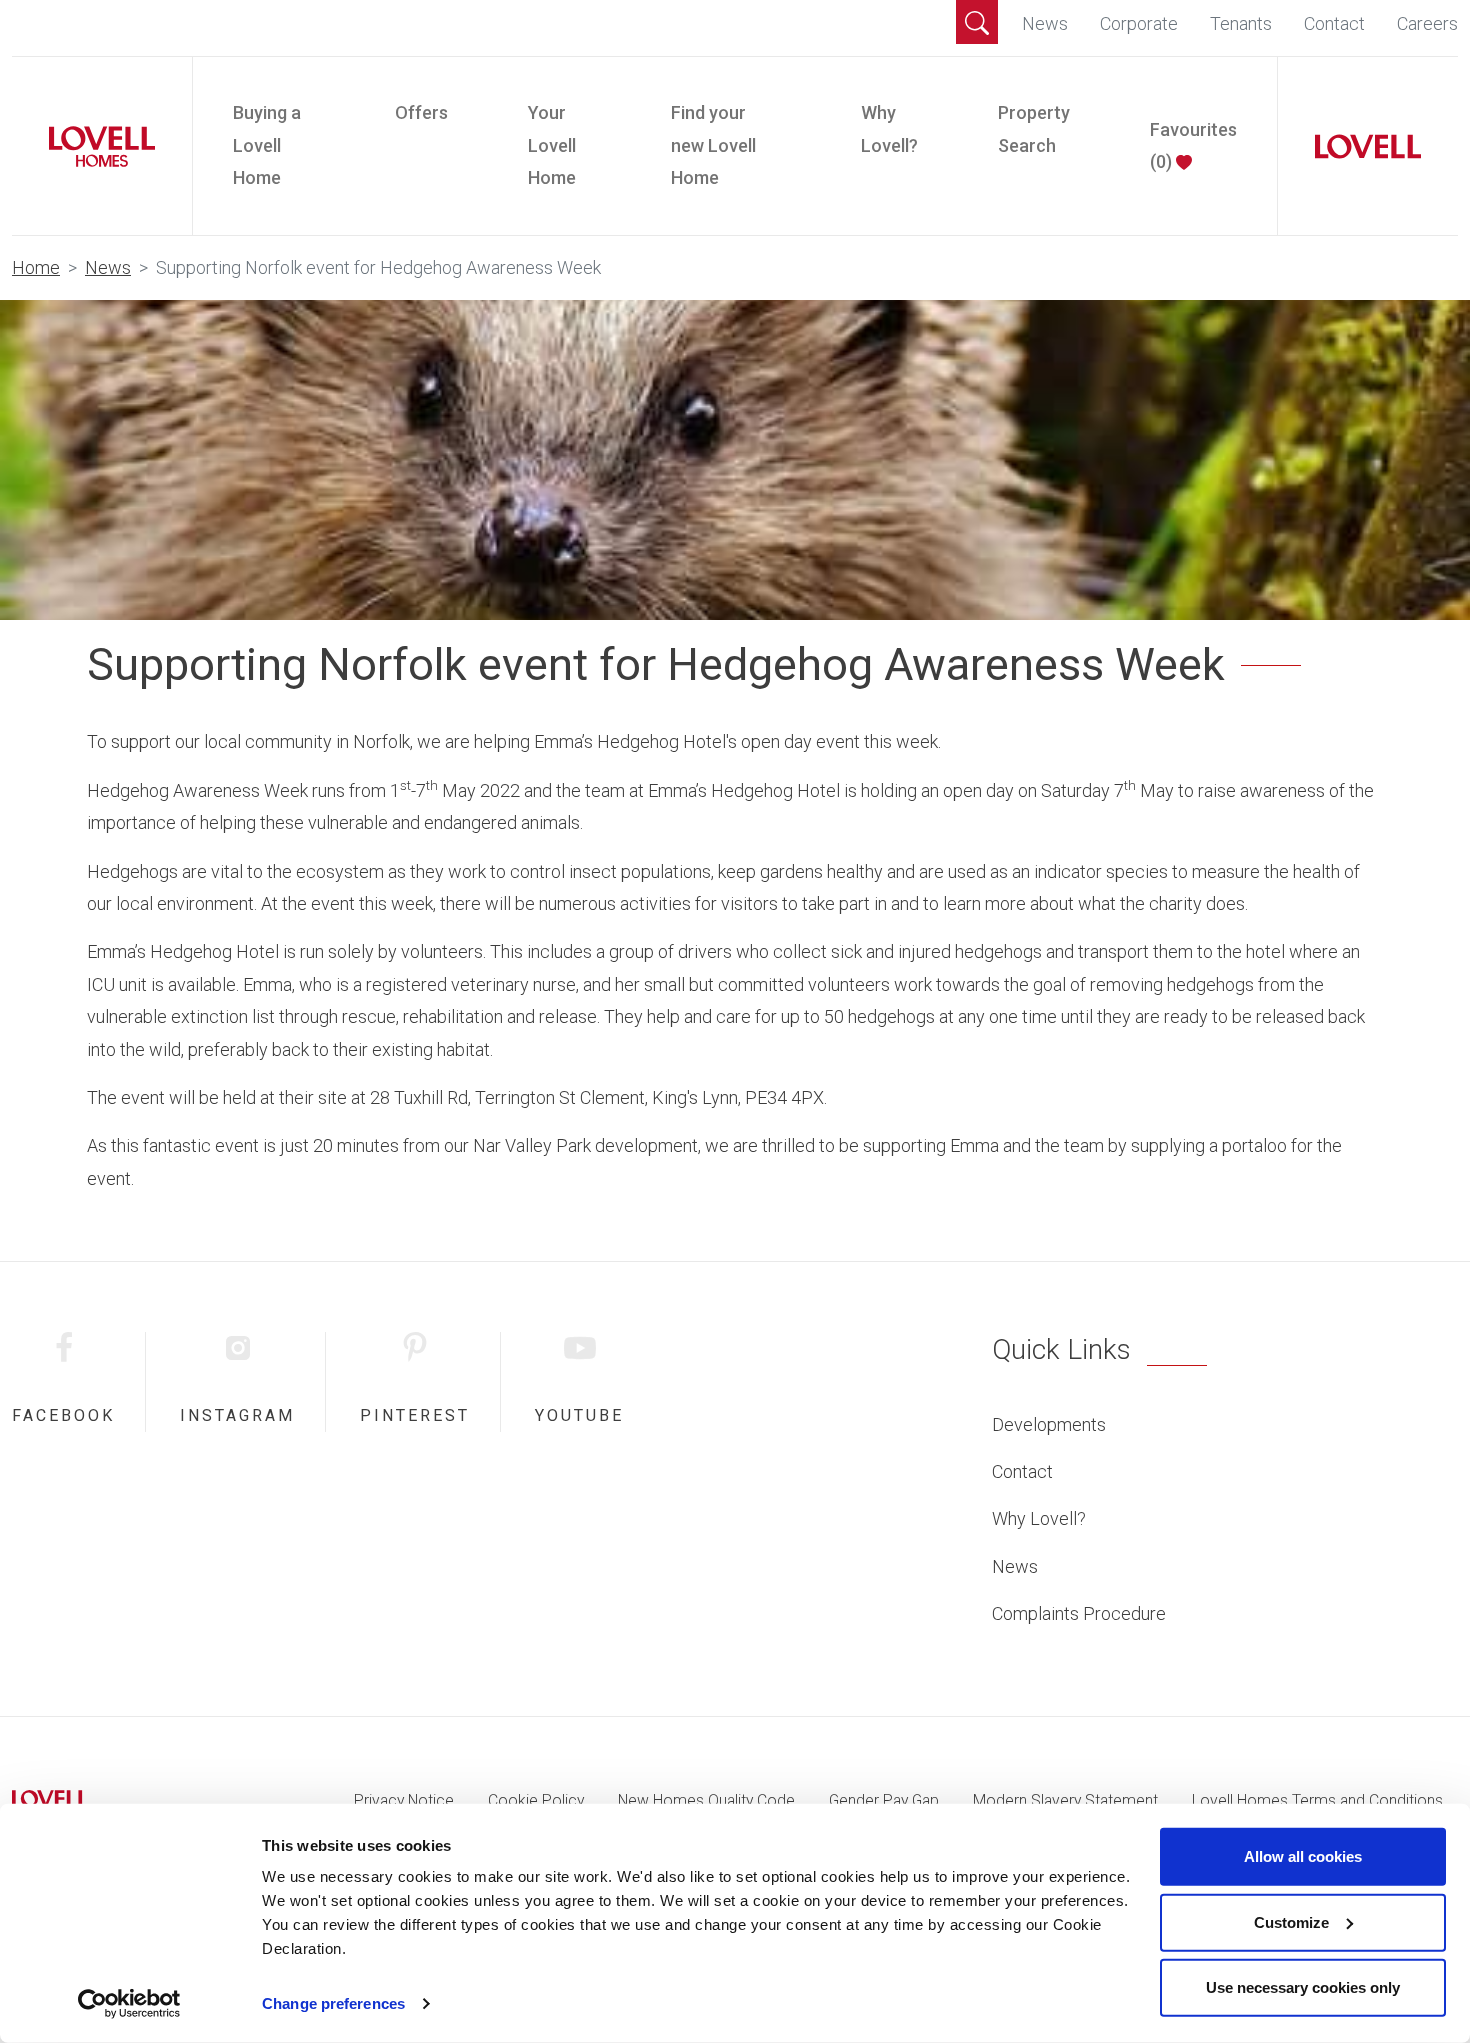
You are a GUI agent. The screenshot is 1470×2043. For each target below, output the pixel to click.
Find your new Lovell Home (713, 145)
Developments (1049, 1424)
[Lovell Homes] (94, 146)
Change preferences (333, 2003)
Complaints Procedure (1079, 1613)
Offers (421, 112)
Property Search (1034, 128)
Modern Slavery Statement (1065, 1800)
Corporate (1139, 23)
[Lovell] (1360, 146)
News (1045, 23)
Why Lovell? (889, 128)
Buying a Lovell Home (267, 145)
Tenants (1241, 23)
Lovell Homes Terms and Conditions (1317, 1800)
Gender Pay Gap (884, 1800)
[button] (977, 22)
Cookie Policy (536, 1800)
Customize (1291, 1921)
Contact (1334, 23)
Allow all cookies (1303, 1856)
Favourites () (1193, 145)
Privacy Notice (404, 1800)
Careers (1427, 23)
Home (36, 267)
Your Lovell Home (552, 145)
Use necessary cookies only (1303, 1987)
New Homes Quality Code (706, 1800)
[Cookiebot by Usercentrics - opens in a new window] (129, 2004)
